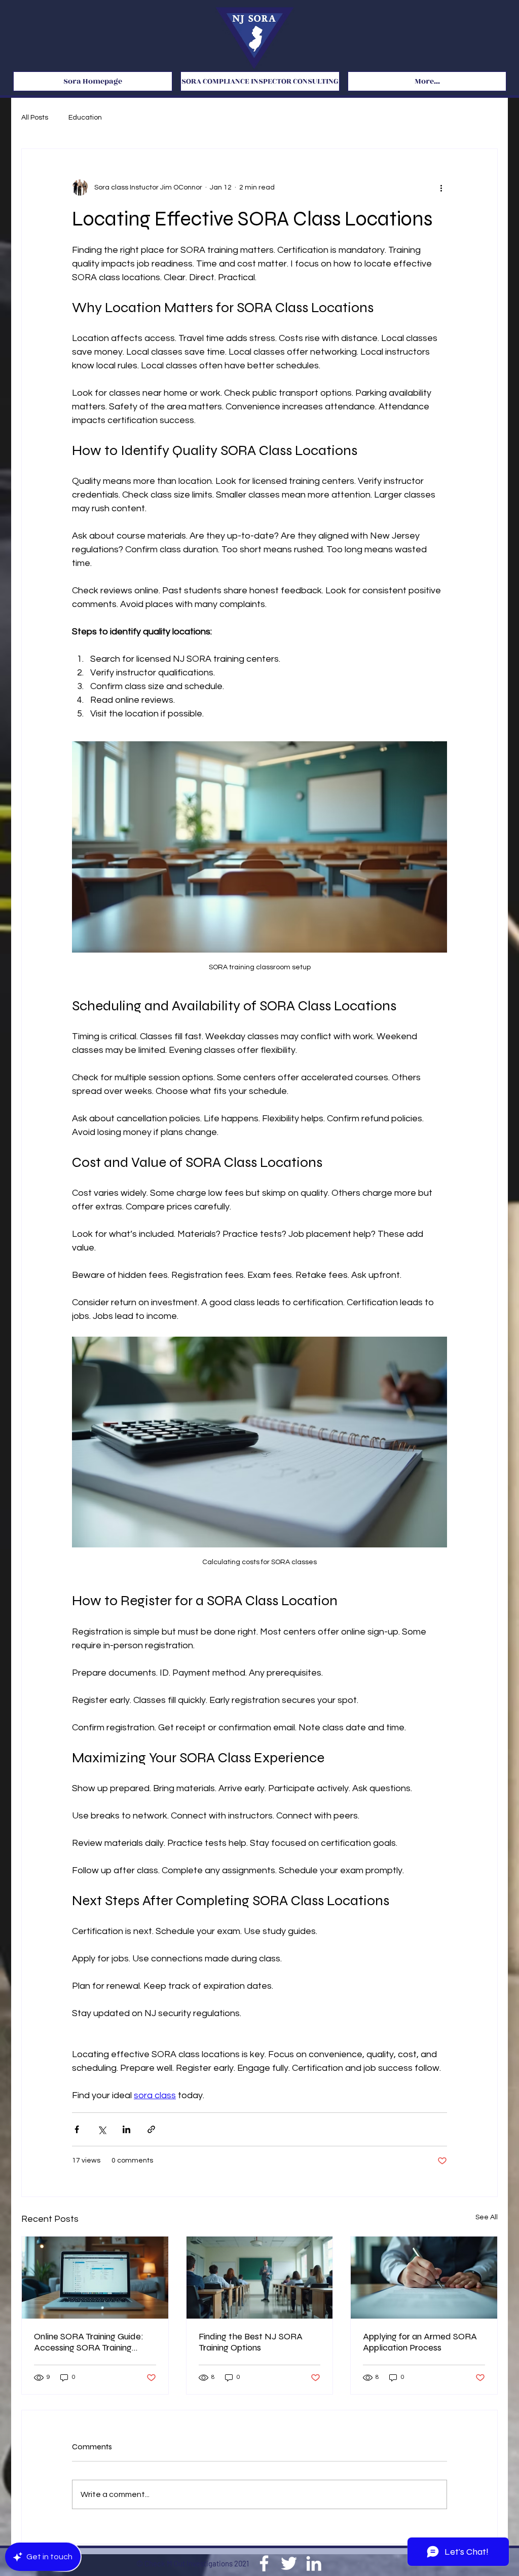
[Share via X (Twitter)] (102, 2129)
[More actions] (441, 187)
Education (85, 118)
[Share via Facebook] (77, 2129)
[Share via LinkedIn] (126, 2129)
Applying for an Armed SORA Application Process (420, 2342)
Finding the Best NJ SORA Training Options (251, 2342)
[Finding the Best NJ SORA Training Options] (260, 2278)
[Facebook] (264, 2563)
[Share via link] (151, 2129)
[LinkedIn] (314, 2563)
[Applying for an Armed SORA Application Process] (424, 2278)
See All (487, 2217)
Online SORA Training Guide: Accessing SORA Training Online (89, 2342)
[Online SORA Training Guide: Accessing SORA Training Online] (95, 2278)
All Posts (35, 118)
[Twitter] (289, 2563)
